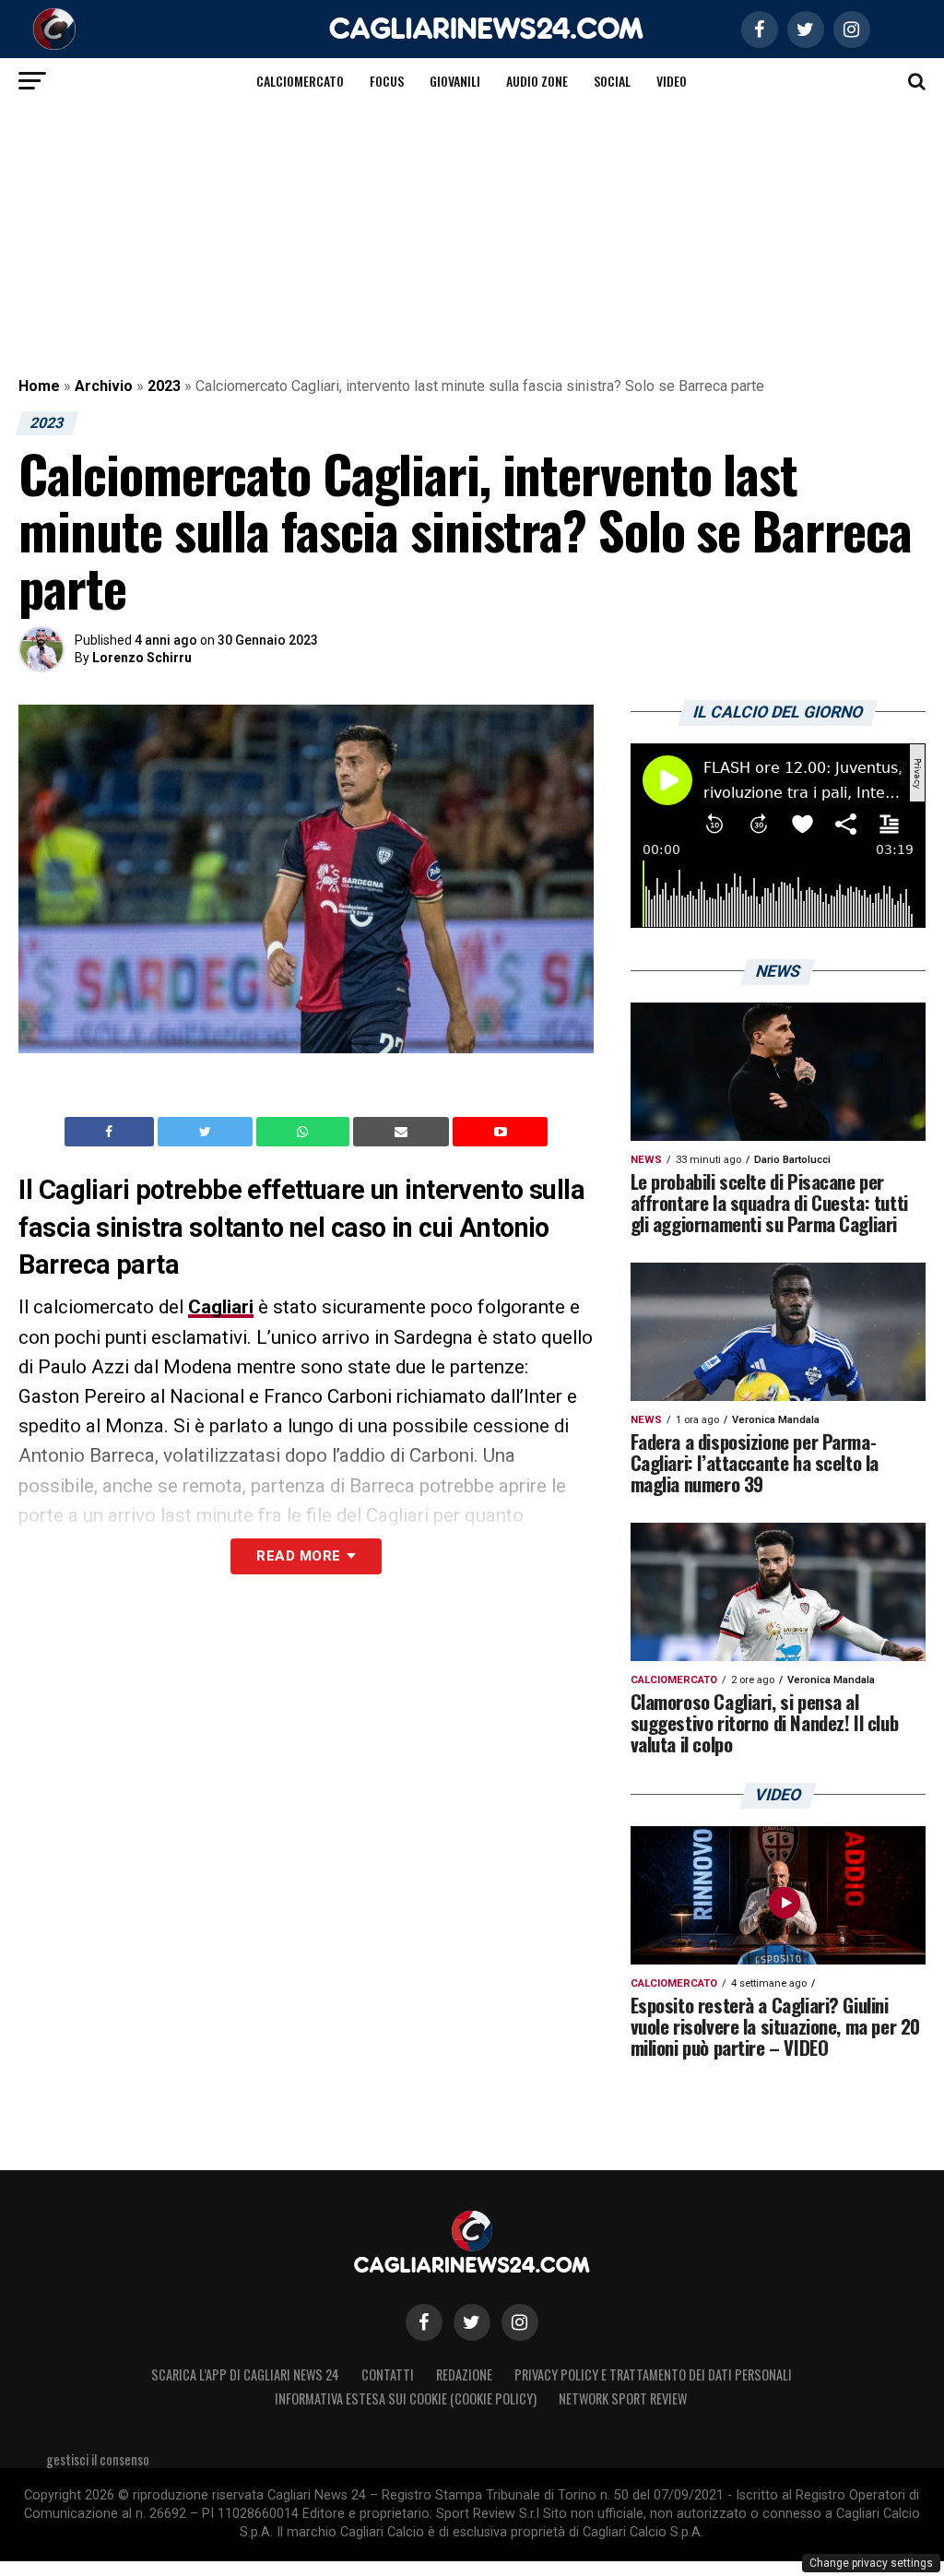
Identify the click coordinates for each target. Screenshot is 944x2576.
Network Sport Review (623, 2398)
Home (39, 386)
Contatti (388, 2374)
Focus (387, 81)
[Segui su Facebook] (424, 2322)
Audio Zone (537, 81)
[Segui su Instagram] (520, 2322)
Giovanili (455, 81)
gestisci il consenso (98, 2459)
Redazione (464, 2374)
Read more (298, 1556)
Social (612, 81)
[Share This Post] (305, 1132)
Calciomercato (300, 81)
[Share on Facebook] (112, 1132)
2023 (164, 386)
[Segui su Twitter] (472, 2322)
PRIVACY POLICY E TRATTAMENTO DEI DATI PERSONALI (653, 2374)
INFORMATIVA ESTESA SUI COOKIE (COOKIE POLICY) (406, 2398)
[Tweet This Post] (207, 1132)
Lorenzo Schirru (142, 658)
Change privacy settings (871, 2563)
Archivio (104, 386)
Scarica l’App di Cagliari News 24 (245, 2374)
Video (672, 81)
